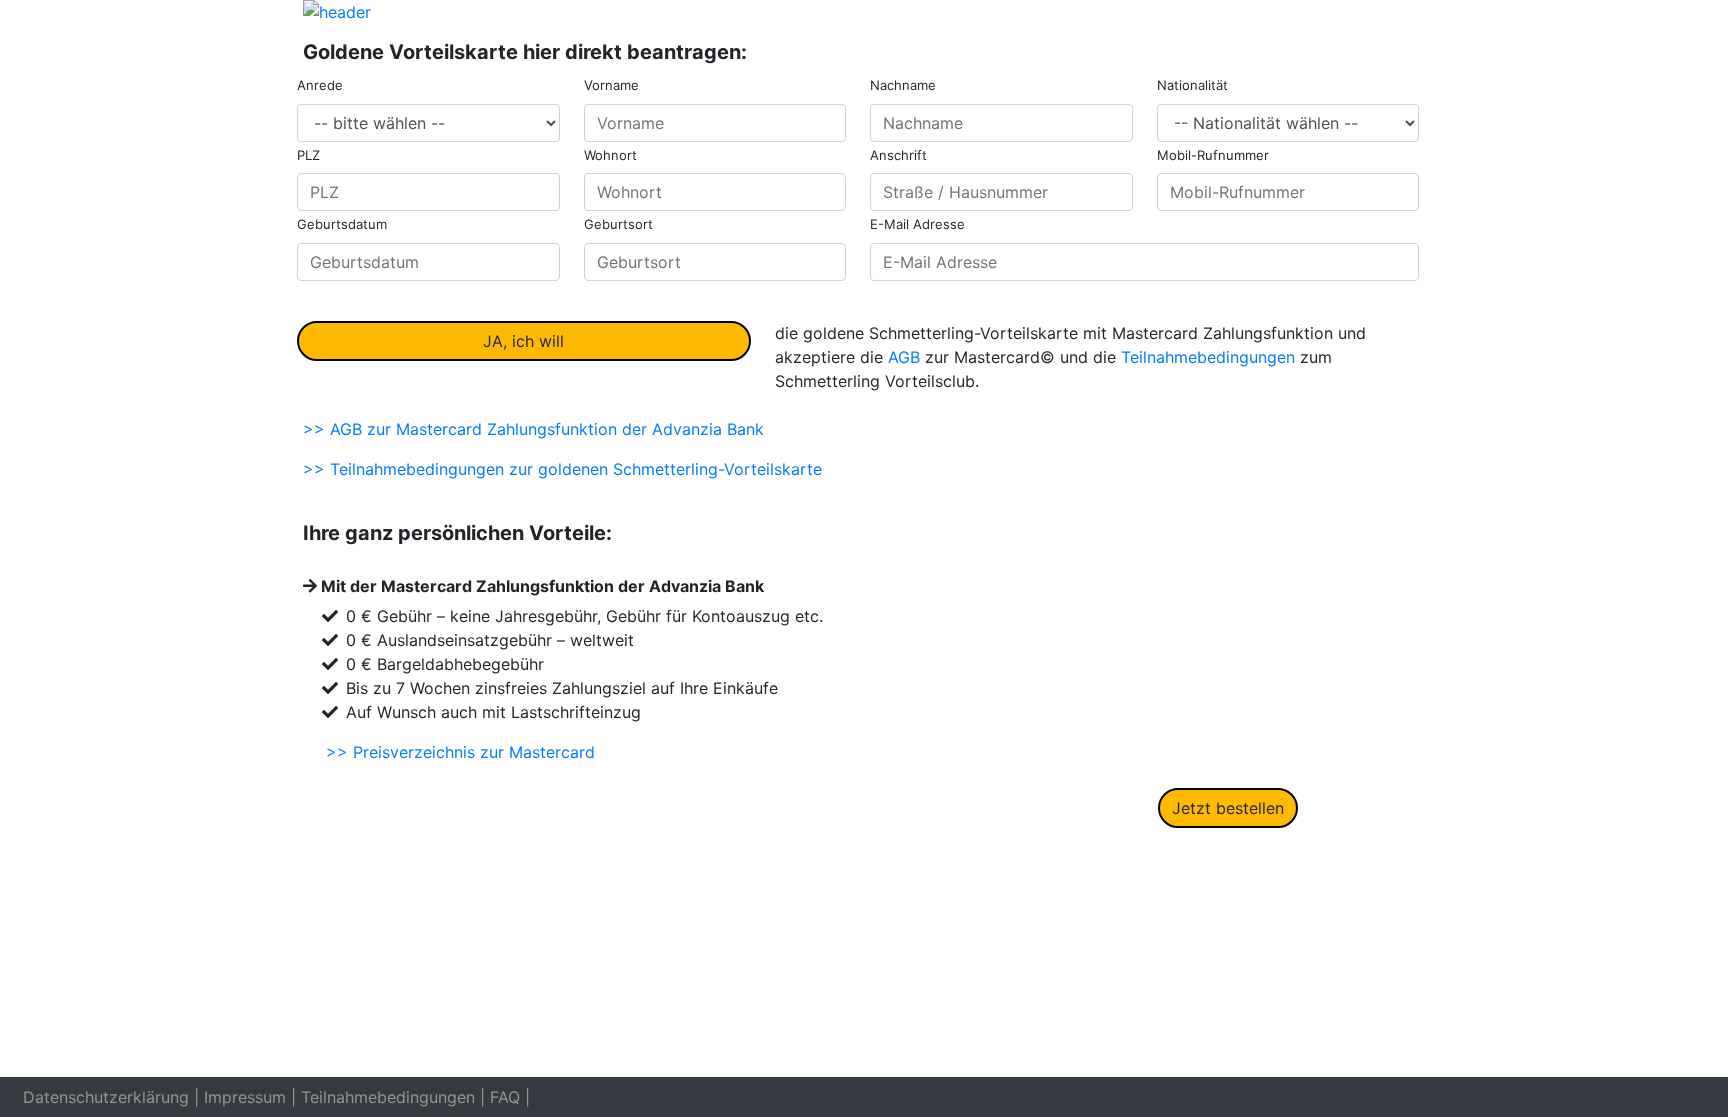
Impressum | (250, 1097)
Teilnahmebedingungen (1208, 357)
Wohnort (610, 155)
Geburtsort (618, 224)
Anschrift (898, 155)
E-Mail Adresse (917, 224)
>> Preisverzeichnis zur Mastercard (460, 752)
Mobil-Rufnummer (1213, 155)
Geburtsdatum (342, 224)
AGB (904, 357)
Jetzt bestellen (1228, 808)
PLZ (308, 155)
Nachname (903, 85)
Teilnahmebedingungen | (393, 1097)
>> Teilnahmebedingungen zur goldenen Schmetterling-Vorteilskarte (562, 469)
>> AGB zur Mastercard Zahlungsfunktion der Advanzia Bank (533, 429)
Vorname (611, 85)
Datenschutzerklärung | (111, 1097)
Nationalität (1192, 85)
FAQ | (510, 1097)
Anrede (320, 85)
